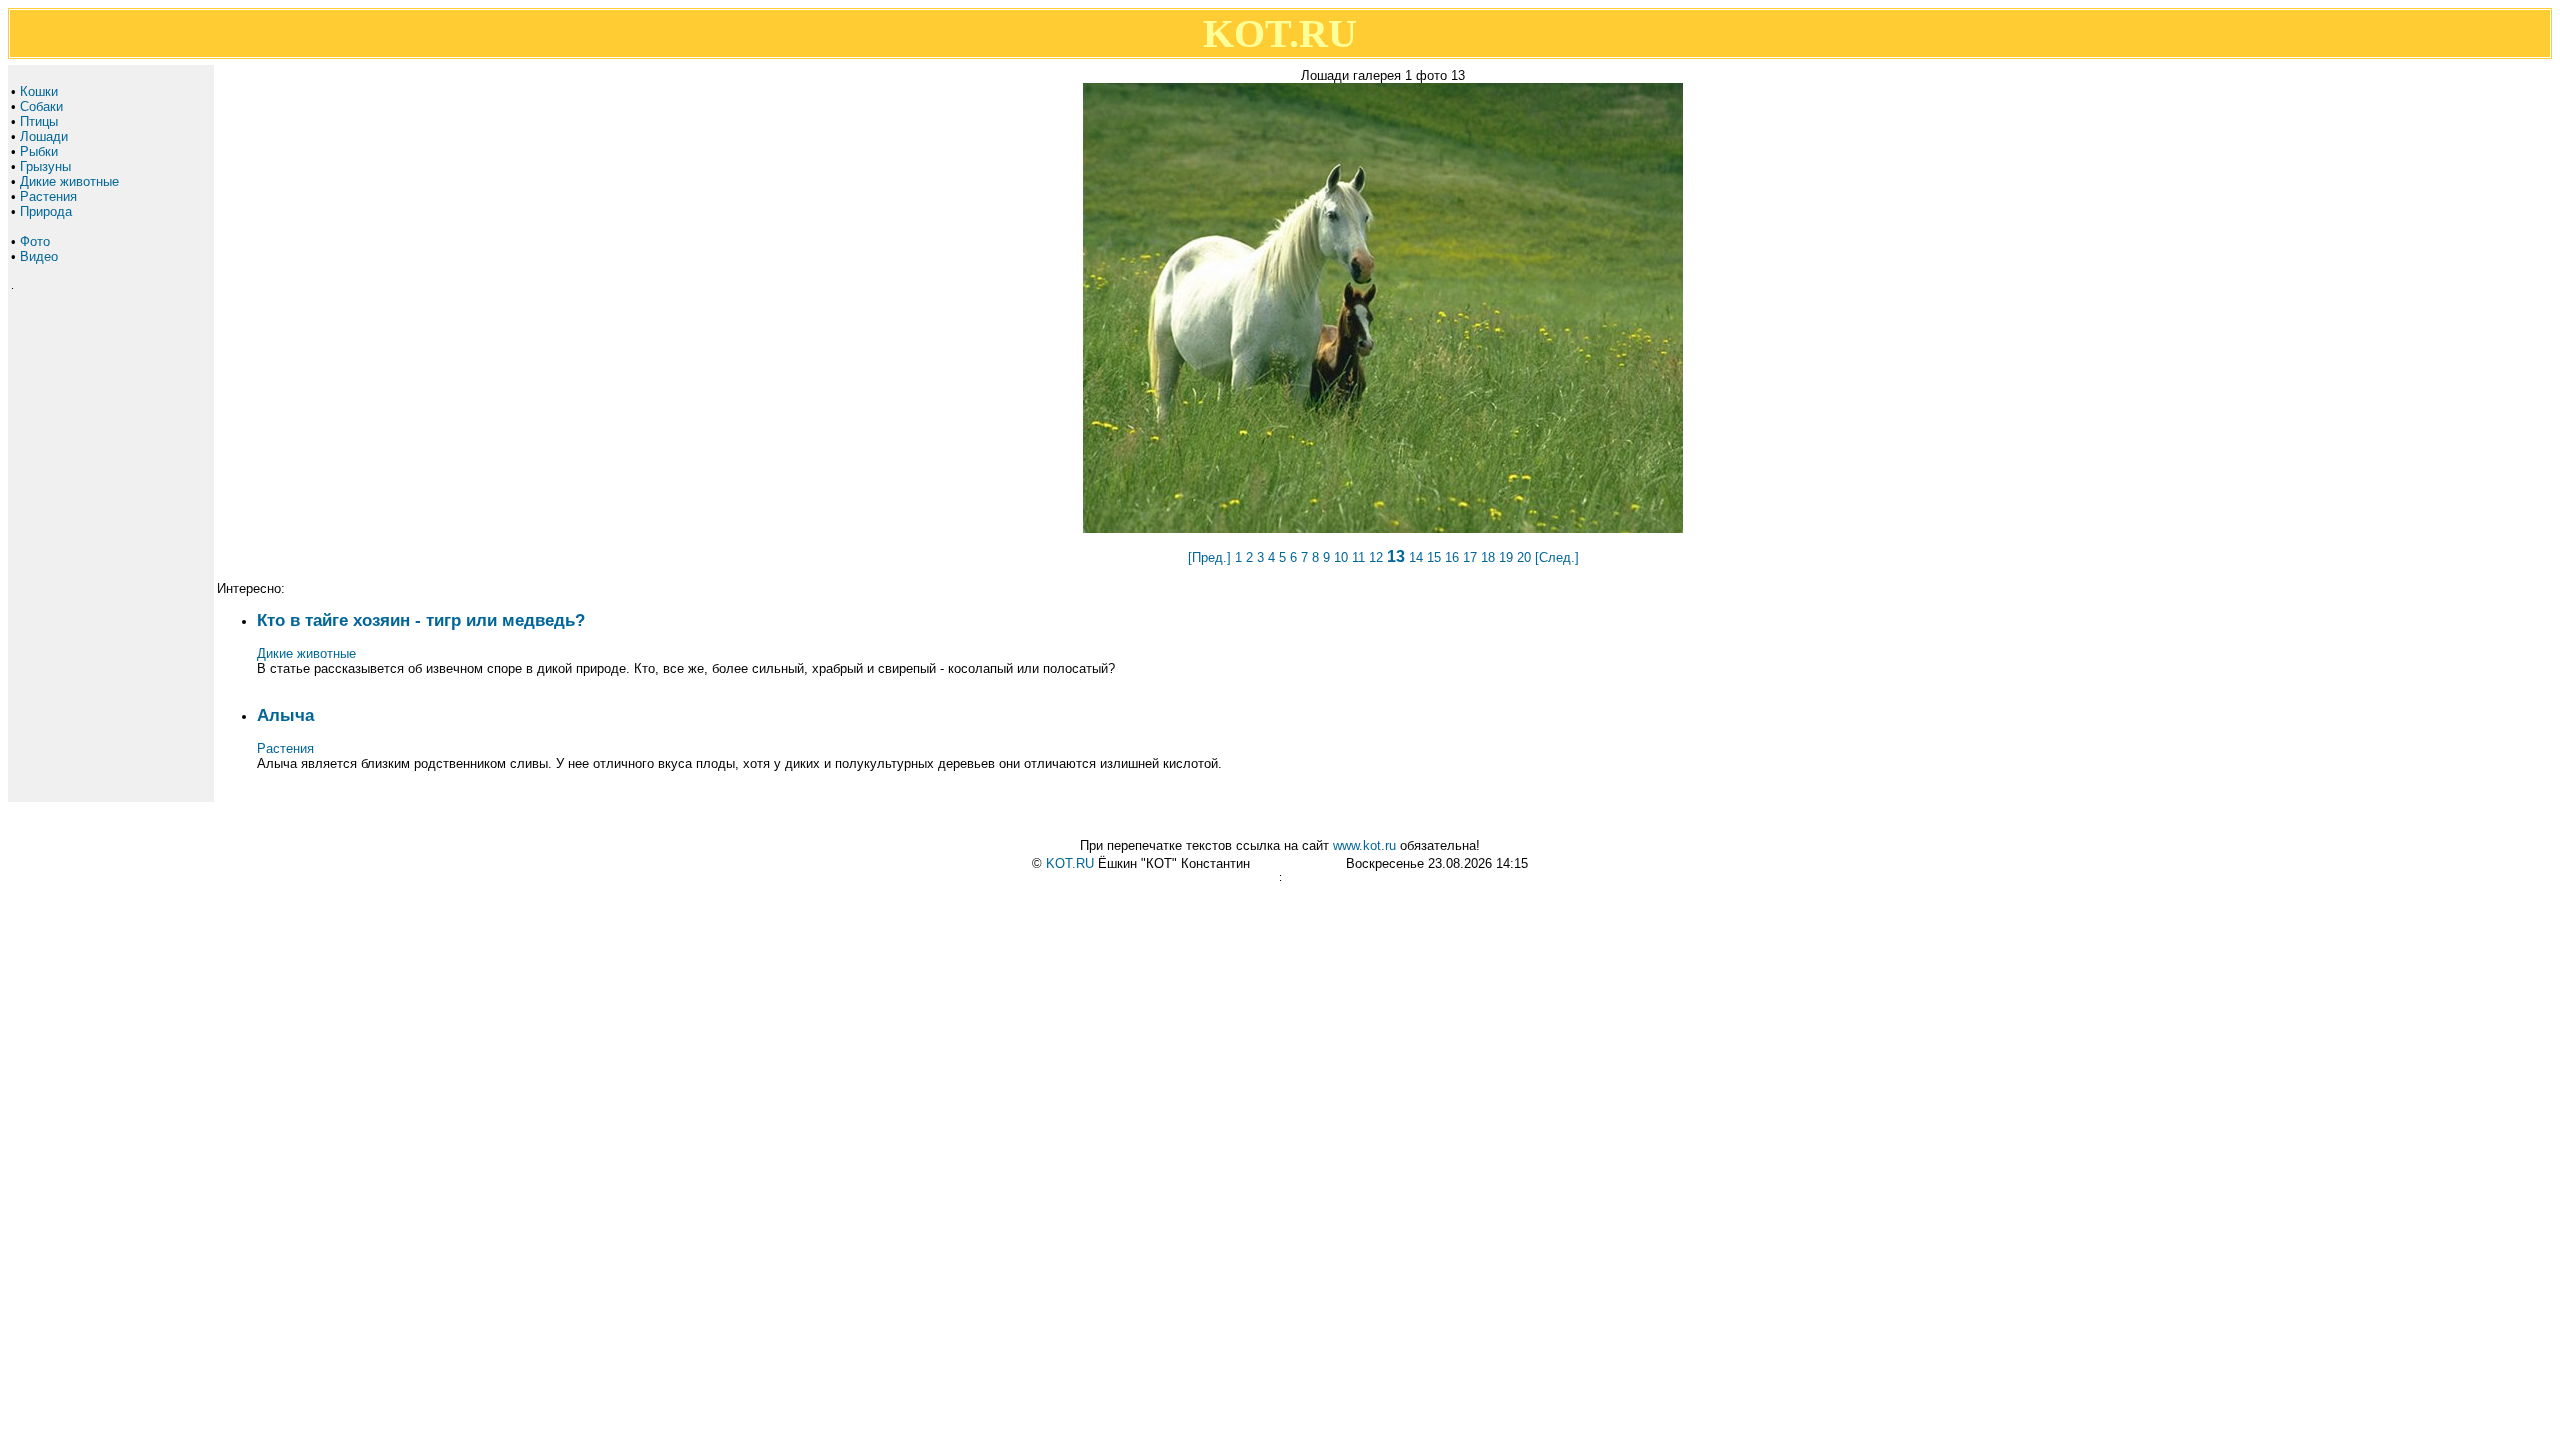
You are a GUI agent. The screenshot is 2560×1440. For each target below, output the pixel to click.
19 (1506, 557)
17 (1470, 557)
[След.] (1557, 557)
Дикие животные (69, 181)
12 (1376, 557)
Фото (35, 241)
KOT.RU (1070, 863)
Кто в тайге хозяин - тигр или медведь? (421, 620)
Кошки (39, 91)
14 (1416, 557)
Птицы (39, 121)
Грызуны (45, 166)
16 (1452, 557)
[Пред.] (1209, 557)
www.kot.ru (1364, 845)
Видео (39, 256)
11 (1358, 557)
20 (1524, 557)
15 (1434, 557)
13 (1396, 556)
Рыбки (39, 151)
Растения (48, 196)
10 (1341, 557)
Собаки (41, 106)
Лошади (44, 136)
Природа (46, 211)
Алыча (285, 715)
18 (1488, 557)
